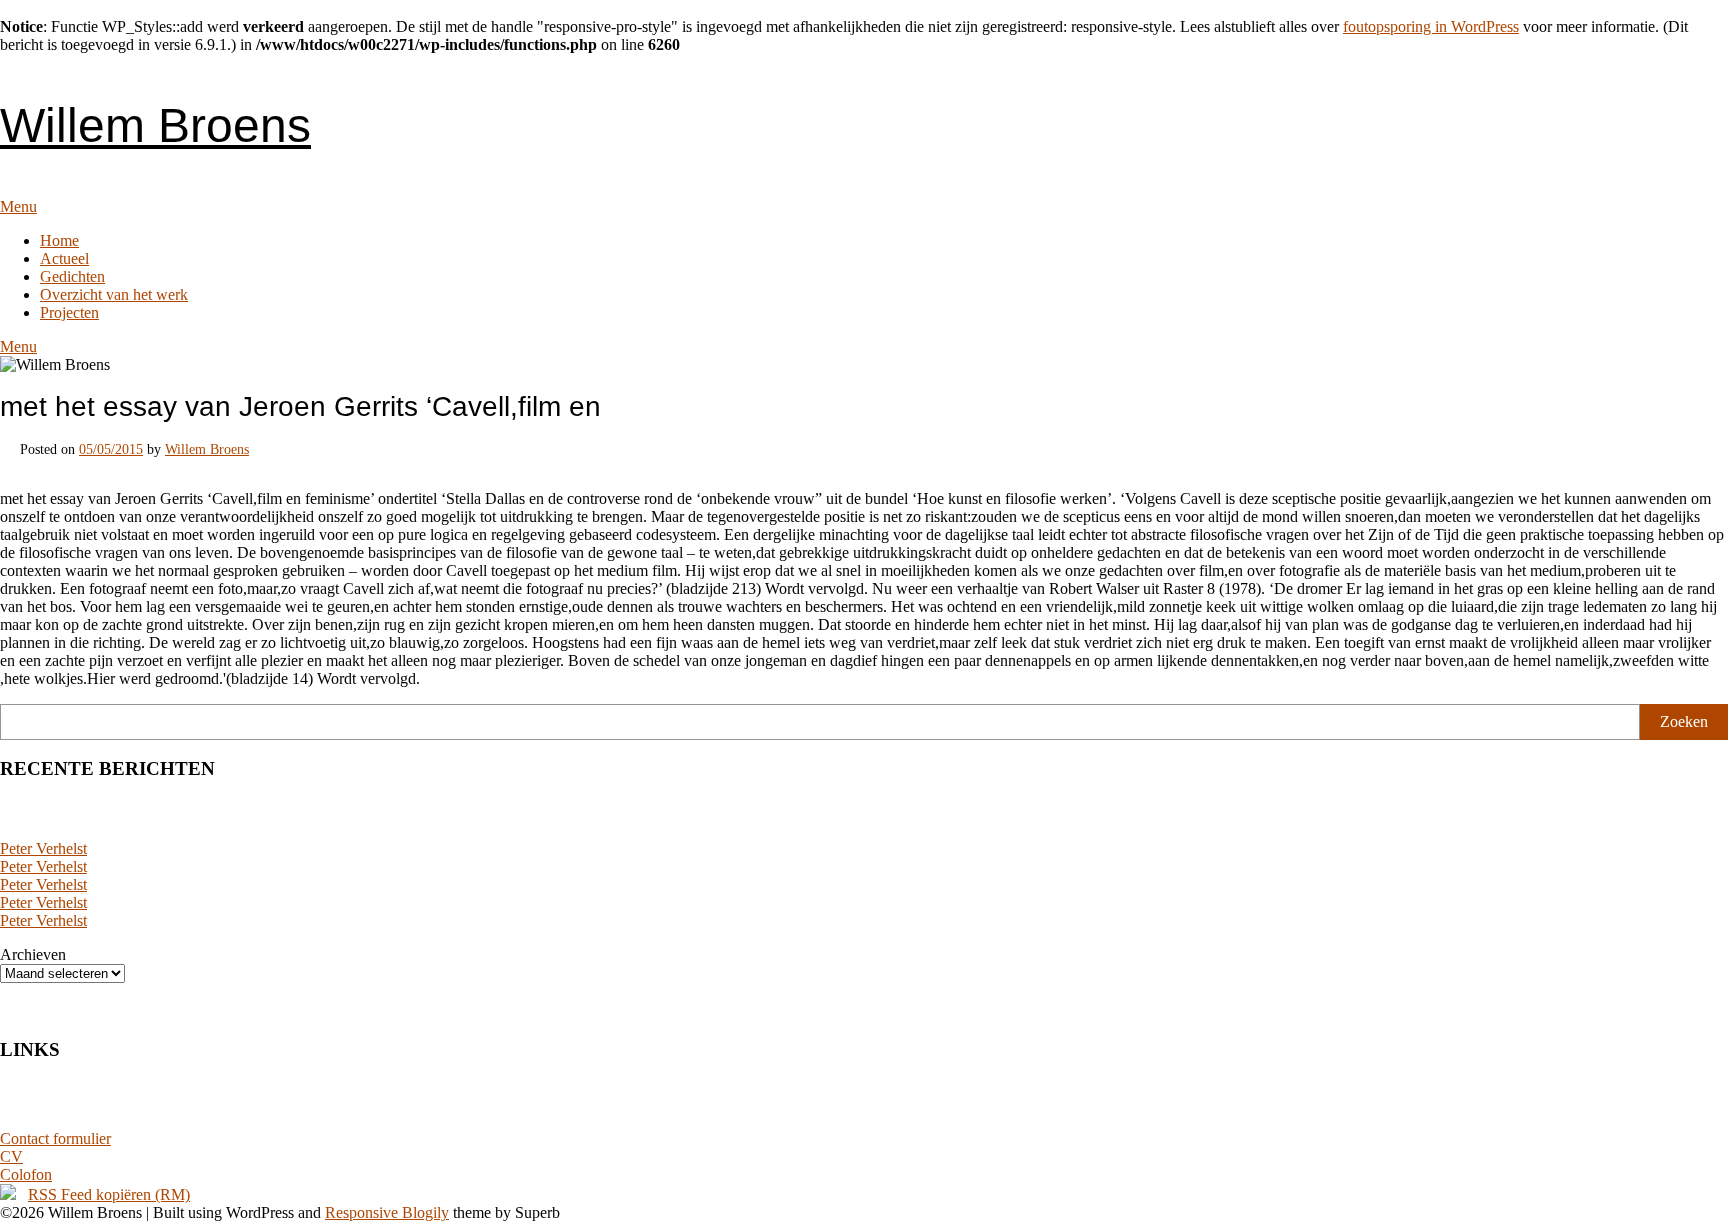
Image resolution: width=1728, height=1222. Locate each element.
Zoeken (1684, 721)
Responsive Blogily (387, 1212)
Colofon (26, 1174)
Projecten (69, 312)
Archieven (33, 954)
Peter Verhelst (43, 848)
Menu (18, 206)
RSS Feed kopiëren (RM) (109, 1194)
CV (11, 1156)
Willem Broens (155, 125)
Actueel (64, 258)
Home (59, 240)
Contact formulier (55, 1138)
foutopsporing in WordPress (1431, 26)
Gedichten (72, 276)
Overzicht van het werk (114, 294)
